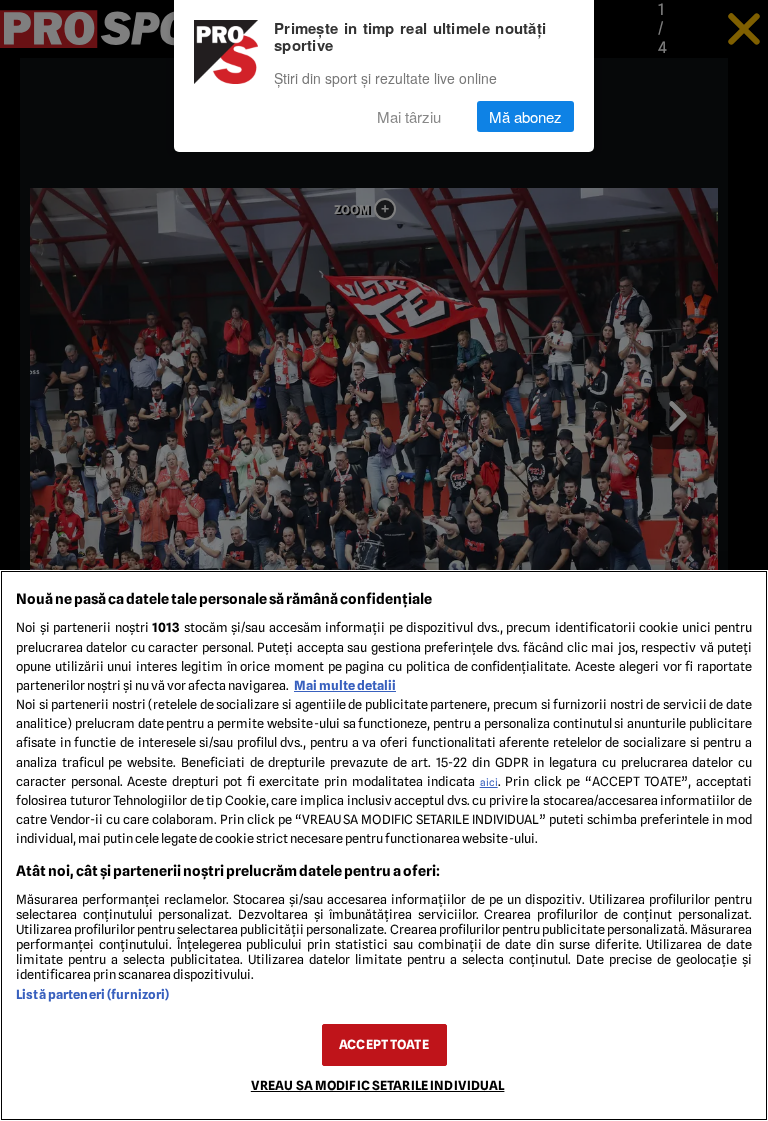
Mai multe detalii (345, 685)
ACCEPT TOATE (384, 1044)
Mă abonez (525, 116)
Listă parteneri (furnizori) (92, 994)
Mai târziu (409, 116)
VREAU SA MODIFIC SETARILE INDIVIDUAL (378, 1085)
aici (489, 782)
